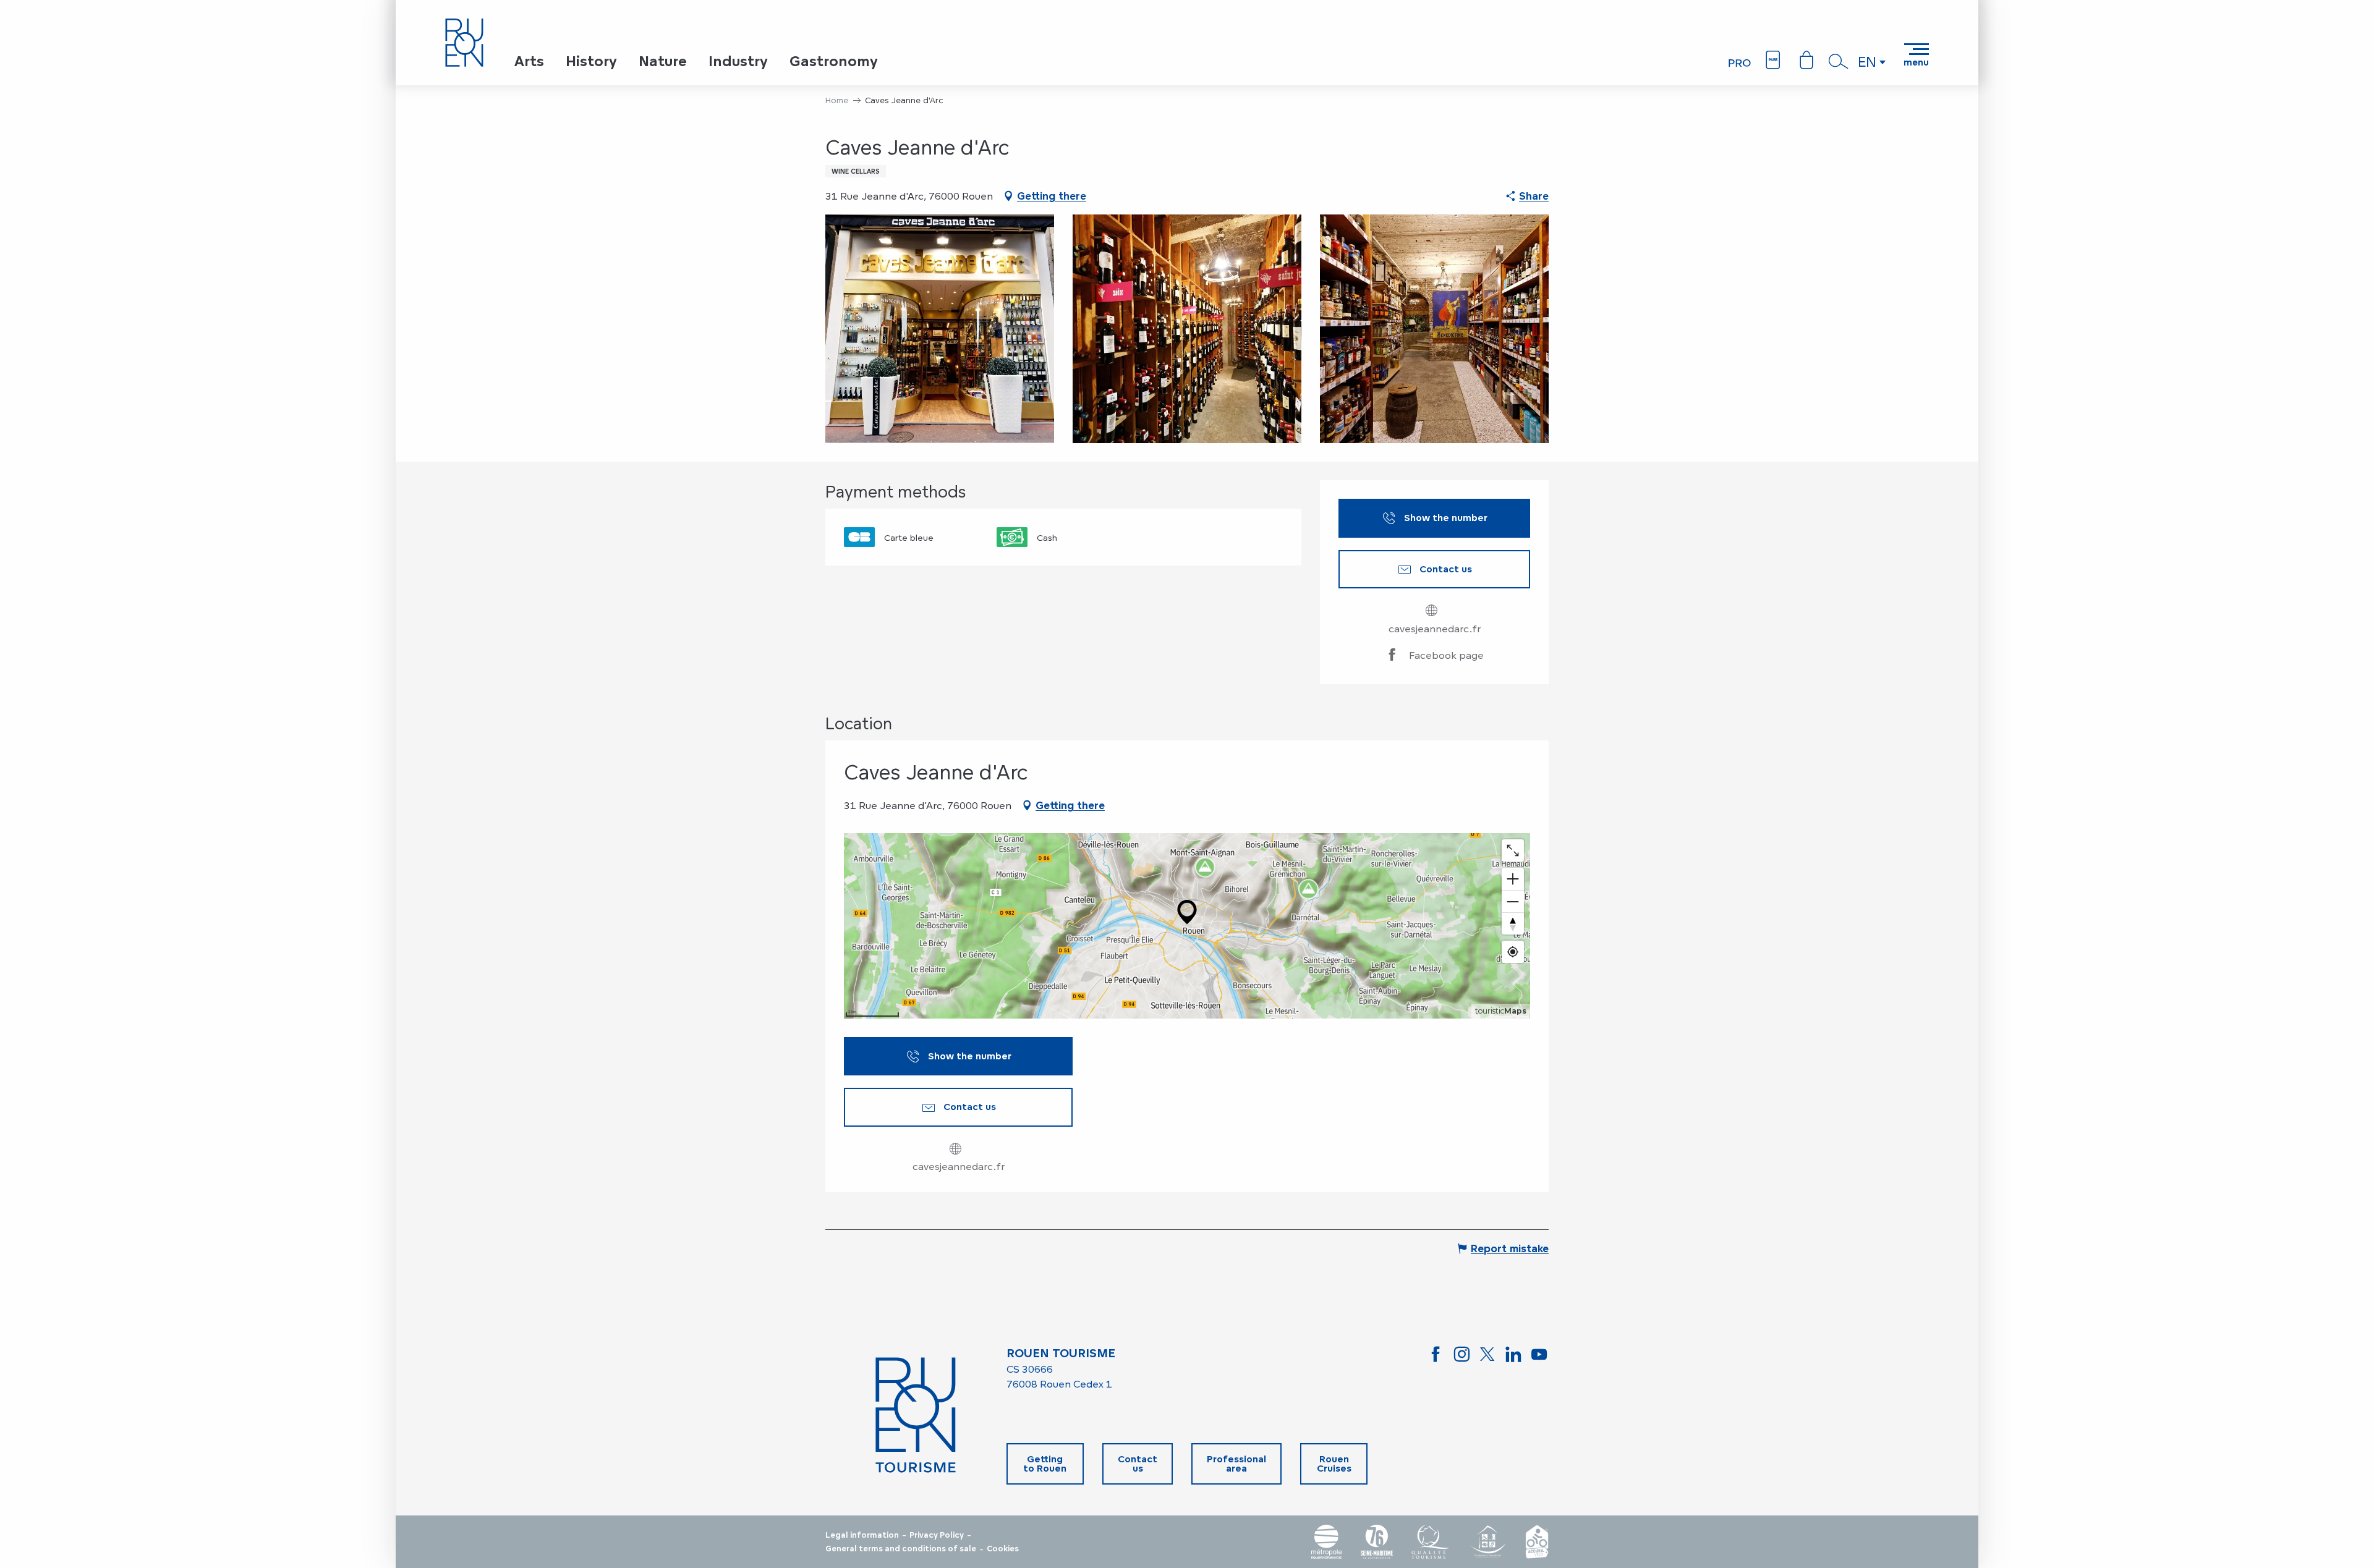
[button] (1839, 61)
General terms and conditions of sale (901, 1549)
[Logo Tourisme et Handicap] (1487, 1542)
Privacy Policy (937, 1535)
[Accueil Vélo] (1537, 1542)
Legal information (862, 1535)
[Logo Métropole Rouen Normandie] (1327, 1542)
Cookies (1003, 1549)
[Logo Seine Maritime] (1377, 1542)
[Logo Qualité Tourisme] (1431, 1542)
